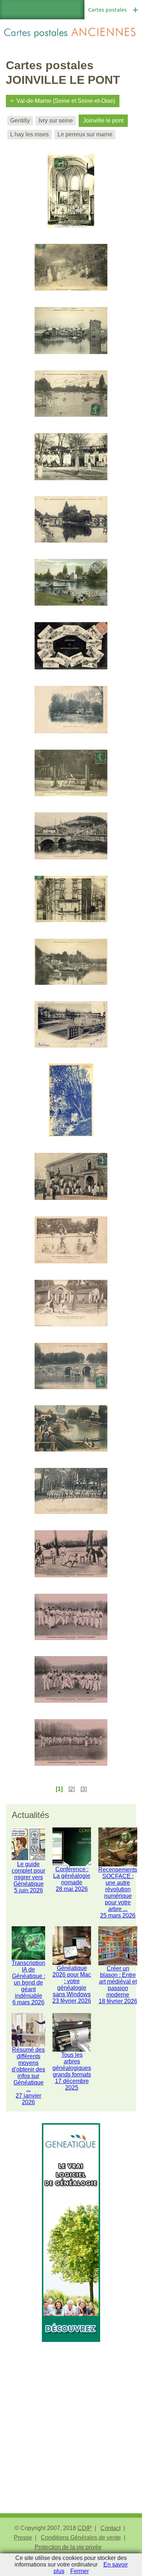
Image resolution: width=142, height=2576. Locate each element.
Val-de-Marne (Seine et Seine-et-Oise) (66, 101)
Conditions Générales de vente (81, 2538)
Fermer (80, 2571)
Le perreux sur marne (85, 134)
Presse (23, 2538)
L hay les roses (29, 134)
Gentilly (20, 121)
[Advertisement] (71, 2413)
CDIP (85, 2528)
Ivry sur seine (56, 121)
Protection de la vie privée (68, 2547)
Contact (111, 2528)
